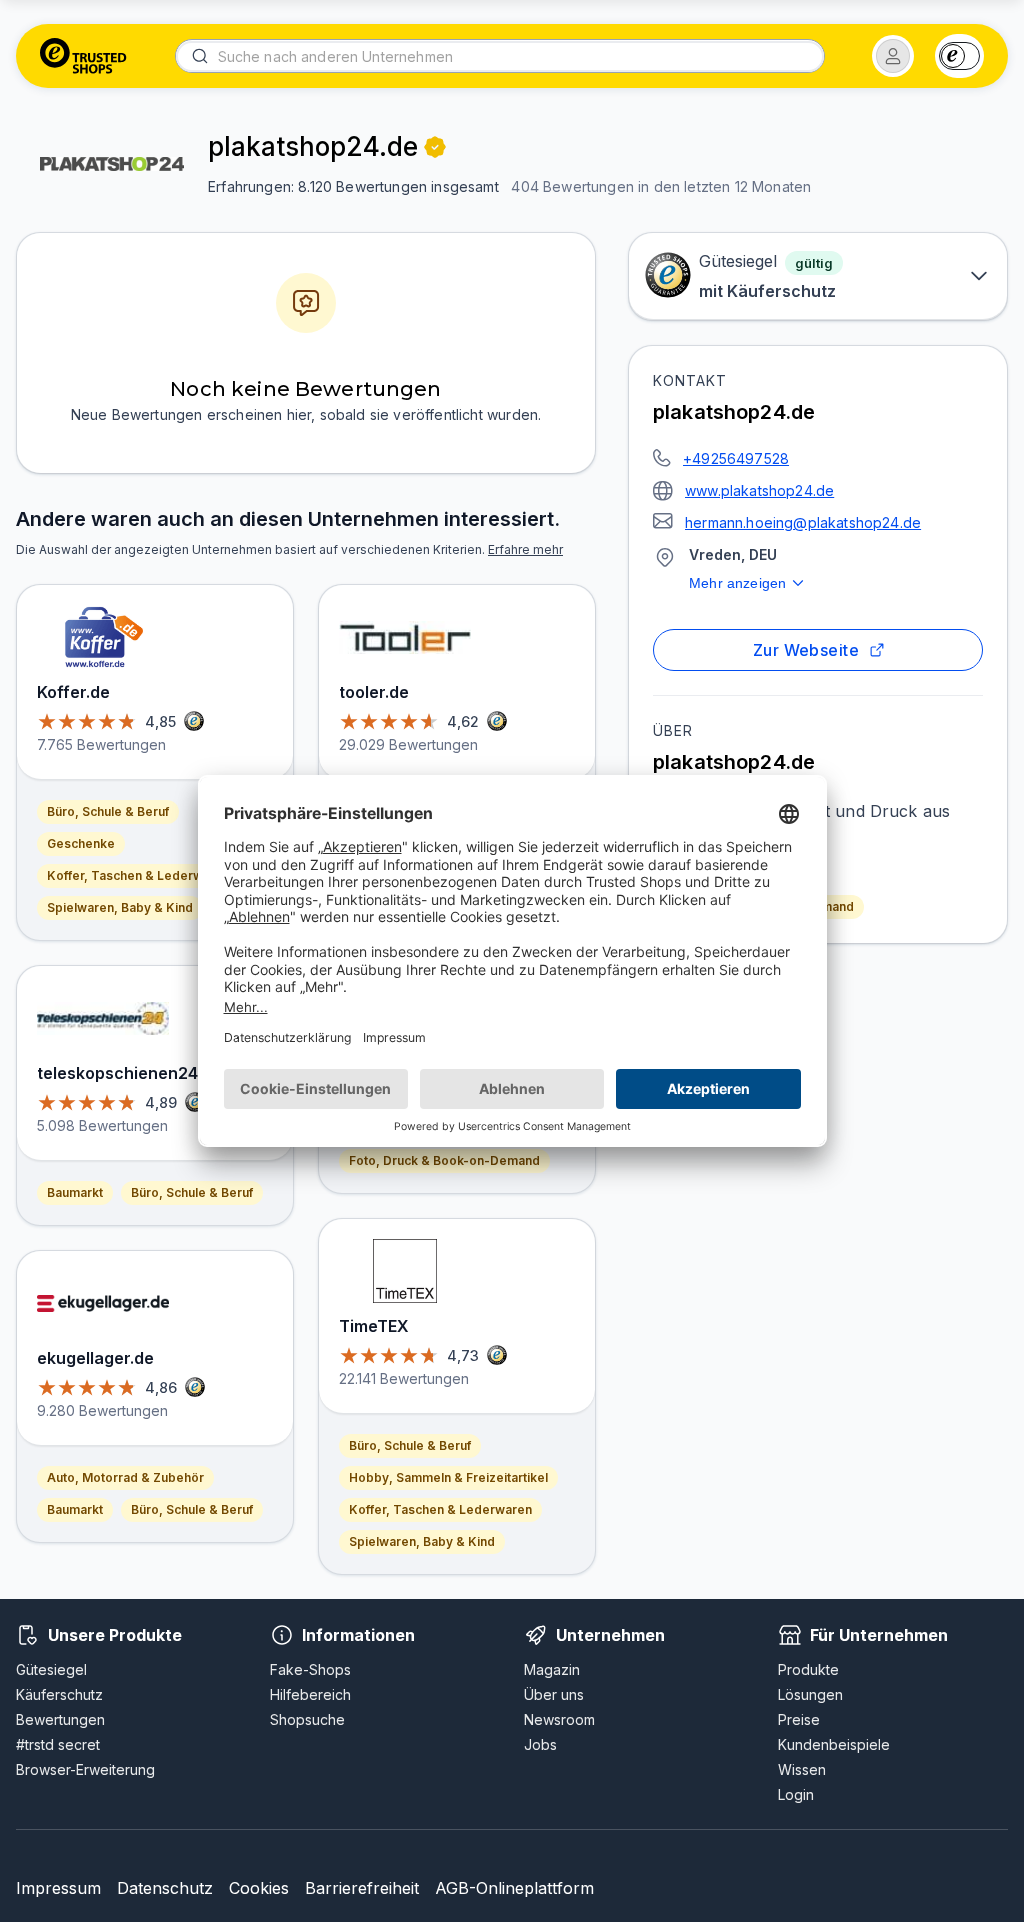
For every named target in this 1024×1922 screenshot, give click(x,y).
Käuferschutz (59, 1694)
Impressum (58, 1888)
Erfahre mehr (525, 549)
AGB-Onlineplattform (514, 1888)
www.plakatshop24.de (759, 490)
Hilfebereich (310, 1694)
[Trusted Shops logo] (83, 56)
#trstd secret (58, 1744)
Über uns (554, 1694)
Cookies (259, 1888)
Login (796, 1794)
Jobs (540, 1744)
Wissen (802, 1769)
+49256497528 (736, 458)
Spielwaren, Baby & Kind (120, 907)
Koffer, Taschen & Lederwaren (138, 875)
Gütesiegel (51, 1669)
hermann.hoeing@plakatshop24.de (803, 522)
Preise (799, 1719)
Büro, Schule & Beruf (108, 811)
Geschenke (81, 843)
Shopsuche (307, 1719)
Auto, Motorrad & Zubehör (125, 1477)
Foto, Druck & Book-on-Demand (444, 1160)
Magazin (552, 1669)
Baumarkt (75, 1192)
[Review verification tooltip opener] (435, 147)
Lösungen (810, 1694)
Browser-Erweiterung (85, 1769)
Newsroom (559, 1719)
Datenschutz (165, 1888)
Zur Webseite (806, 650)
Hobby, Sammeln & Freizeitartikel (448, 1477)
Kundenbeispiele (834, 1744)
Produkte (808, 1669)
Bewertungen (60, 1719)
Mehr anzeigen (737, 583)
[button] (893, 56)
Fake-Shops (310, 1669)
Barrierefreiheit (362, 1888)
